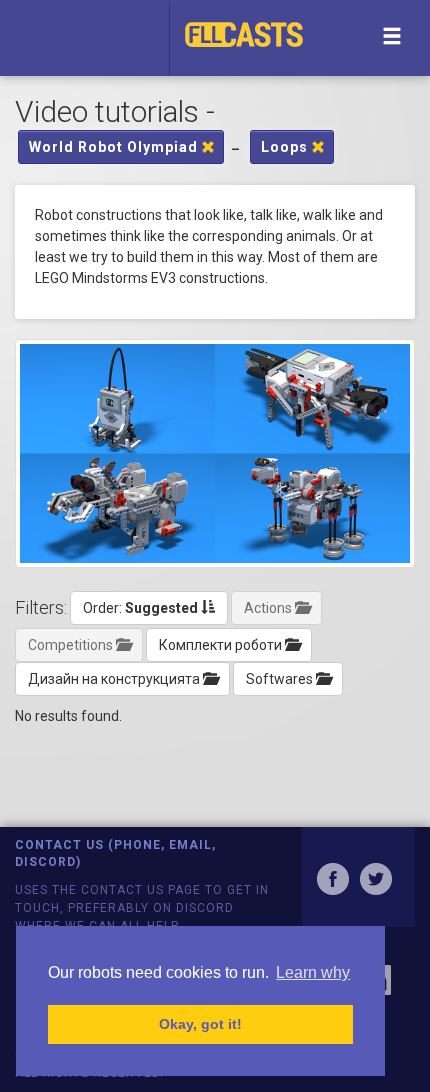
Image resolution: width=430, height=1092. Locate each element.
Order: (140, 608)
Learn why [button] (313, 972)
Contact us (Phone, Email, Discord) (115, 853)
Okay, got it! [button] (200, 1024)
